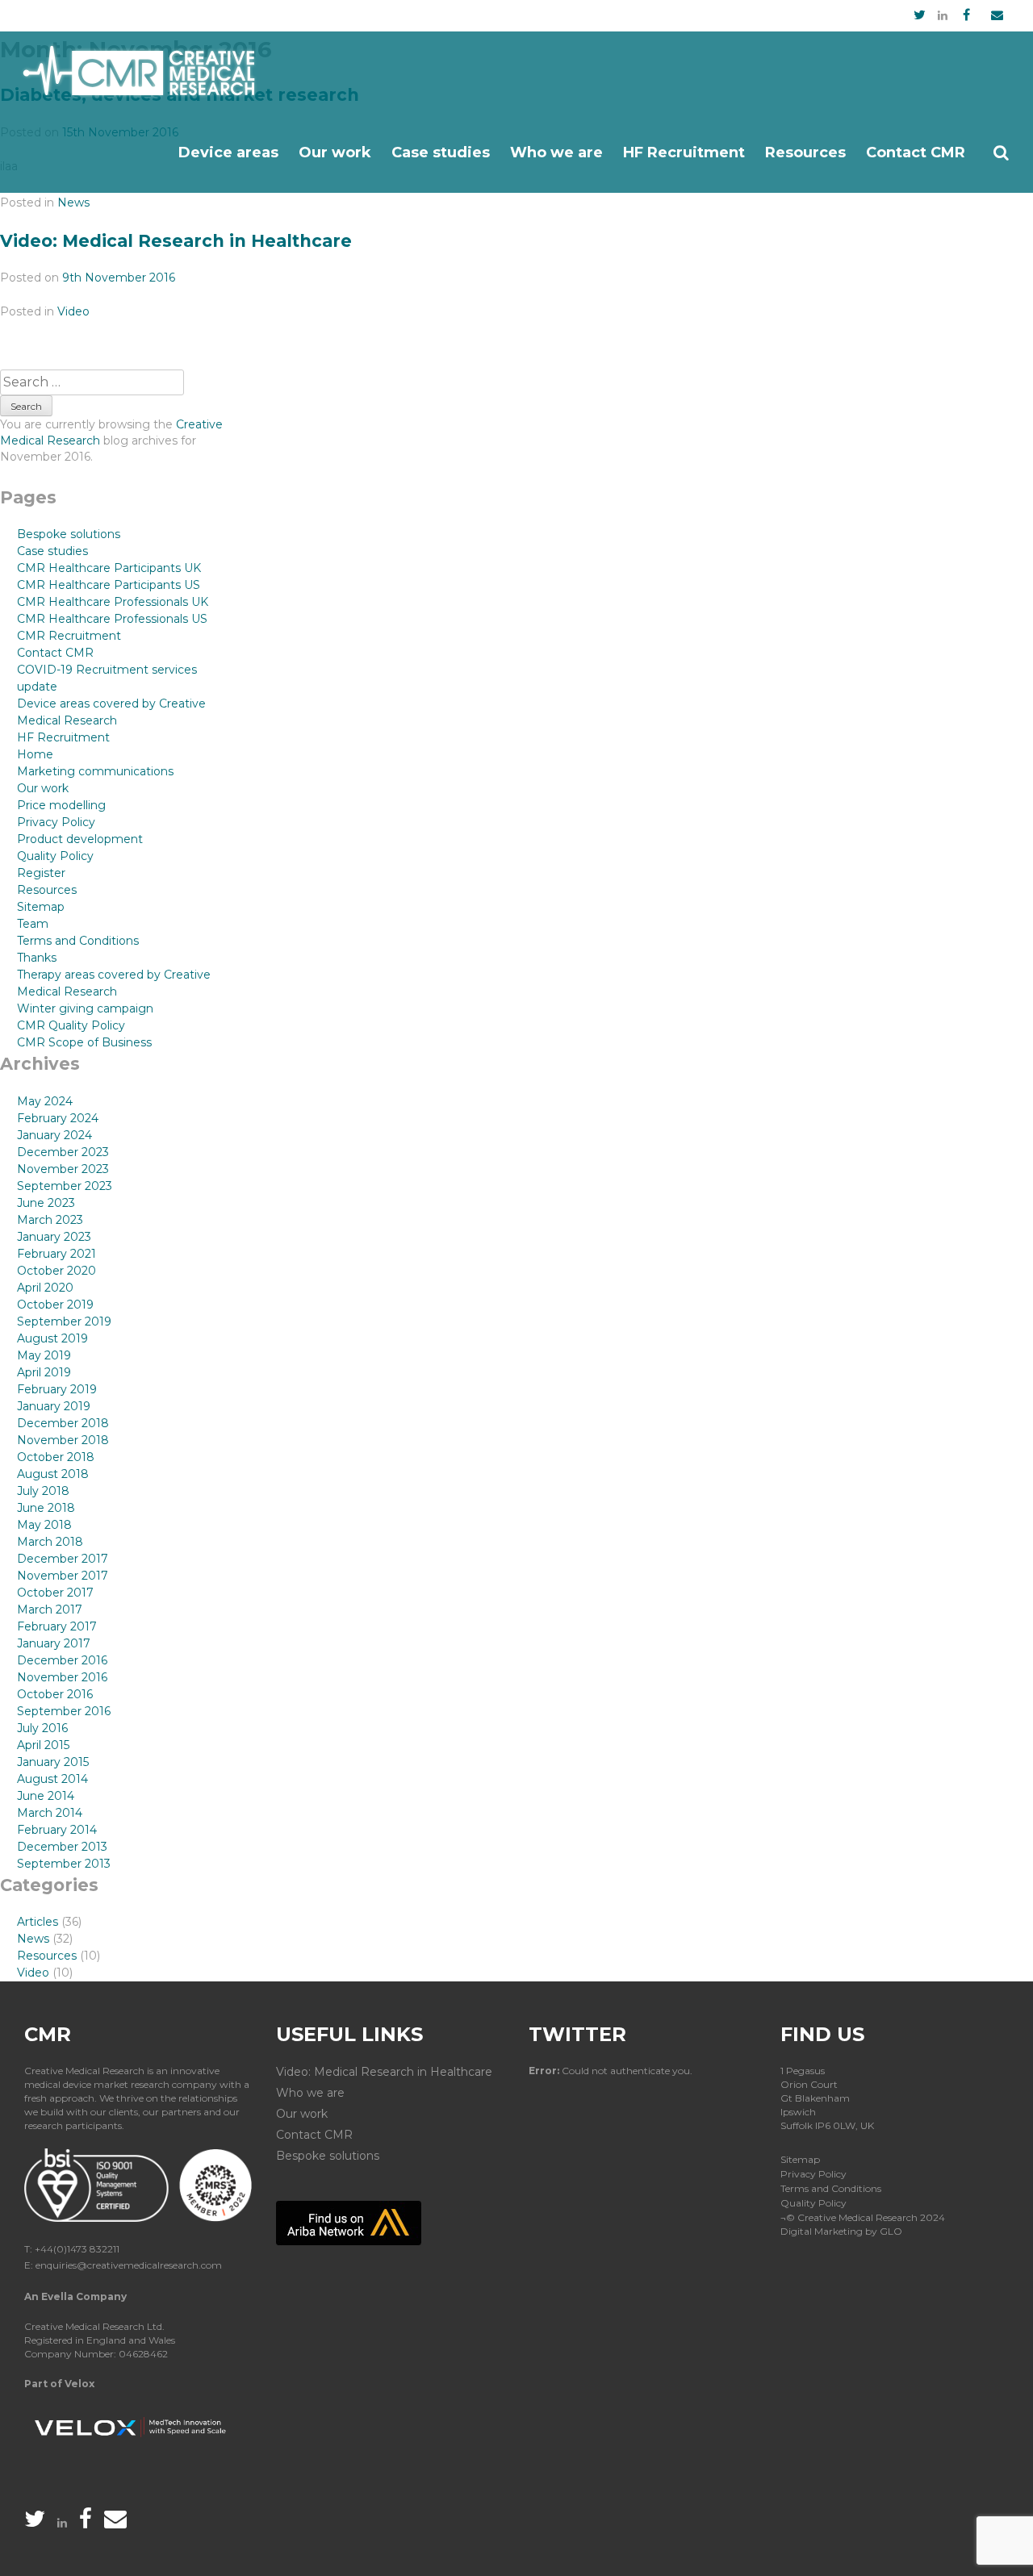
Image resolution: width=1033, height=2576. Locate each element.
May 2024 (45, 1101)
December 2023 (63, 1152)
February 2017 (57, 1626)
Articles (38, 1922)
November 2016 (62, 1677)
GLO (891, 2231)
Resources (805, 152)
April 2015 (43, 1745)
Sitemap (41, 907)
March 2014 (50, 1813)
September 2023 (65, 1186)
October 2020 (56, 1271)
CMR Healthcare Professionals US (112, 619)
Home (35, 754)
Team (33, 924)
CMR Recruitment (69, 636)
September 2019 (64, 1321)
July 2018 (43, 1491)
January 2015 (53, 1762)
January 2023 (54, 1237)
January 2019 (54, 1406)
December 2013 (62, 1847)
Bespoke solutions (69, 534)
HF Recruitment (684, 152)
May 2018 (44, 1525)
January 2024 (54, 1135)
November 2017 (63, 1576)
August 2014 (52, 1779)
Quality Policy (55, 856)
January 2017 (54, 1643)
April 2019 (44, 1372)
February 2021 (56, 1254)
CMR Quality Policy (71, 1025)
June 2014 (46, 1796)
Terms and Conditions (78, 941)
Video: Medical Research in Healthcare (176, 241)
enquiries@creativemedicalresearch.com (129, 2265)
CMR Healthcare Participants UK (109, 568)
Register (41, 873)
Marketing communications (95, 771)
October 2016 (55, 1694)
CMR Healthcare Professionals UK (113, 602)
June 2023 (46, 1203)
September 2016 (64, 1711)
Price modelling (61, 805)
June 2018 (46, 1508)
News (73, 202)
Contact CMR (916, 152)
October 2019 (55, 1305)
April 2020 (45, 1288)
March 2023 (50, 1220)
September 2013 (64, 1864)
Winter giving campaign (85, 1008)
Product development (80, 839)
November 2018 (63, 1440)
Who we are (556, 152)
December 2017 (63, 1559)
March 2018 (50, 1542)
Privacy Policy (56, 822)
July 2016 (42, 1728)
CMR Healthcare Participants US (109, 585)
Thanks (37, 958)
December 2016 (62, 1660)
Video (73, 311)
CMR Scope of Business (84, 1042)
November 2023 (63, 1169)
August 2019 (52, 1338)
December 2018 (63, 1423)
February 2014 (57, 1830)
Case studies (441, 152)
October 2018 (56, 1457)
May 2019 (44, 1355)
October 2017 (55, 1593)
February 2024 (58, 1118)
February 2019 (57, 1389)
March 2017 (50, 1609)
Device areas (228, 152)
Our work (335, 152)
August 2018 (53, 1474)
